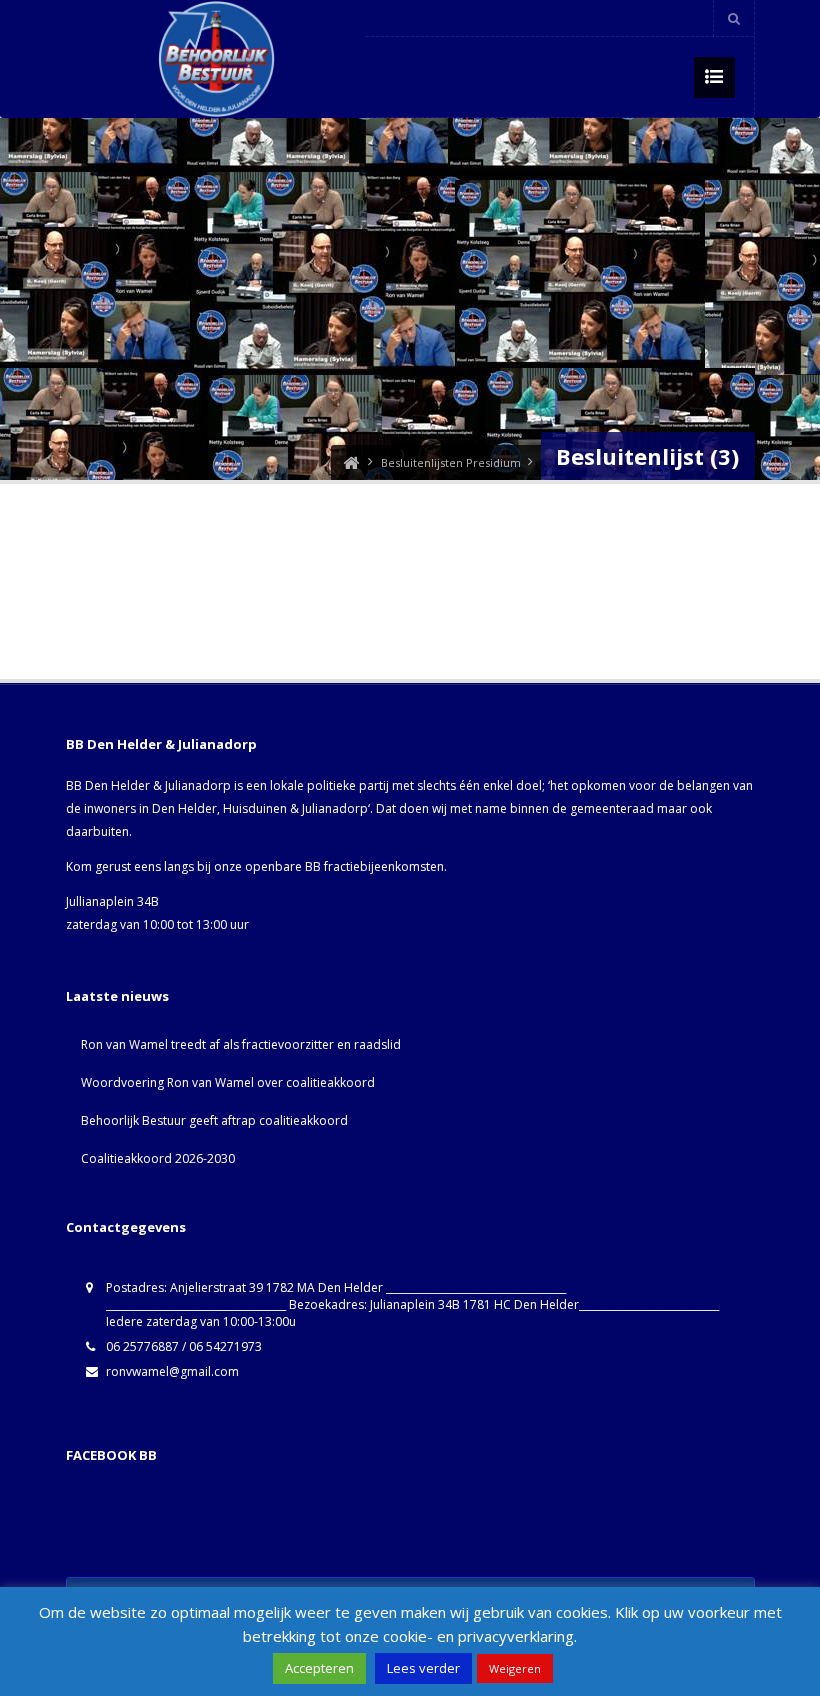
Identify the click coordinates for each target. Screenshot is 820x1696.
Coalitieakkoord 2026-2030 (158, 1158)
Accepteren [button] (319, 1668)
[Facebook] (690, 18)
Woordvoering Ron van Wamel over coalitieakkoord (228, 1082)
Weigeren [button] (515, 1668)
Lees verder (423, 1668)
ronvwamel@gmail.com (172, 1371)
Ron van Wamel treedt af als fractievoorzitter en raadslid (241, 1044)
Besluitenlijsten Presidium (451, 462)
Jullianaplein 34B (112, 901)
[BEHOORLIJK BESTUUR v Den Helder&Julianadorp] (351, 462)
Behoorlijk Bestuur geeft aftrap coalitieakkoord (214, 1120)
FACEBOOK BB (111, 1455)
